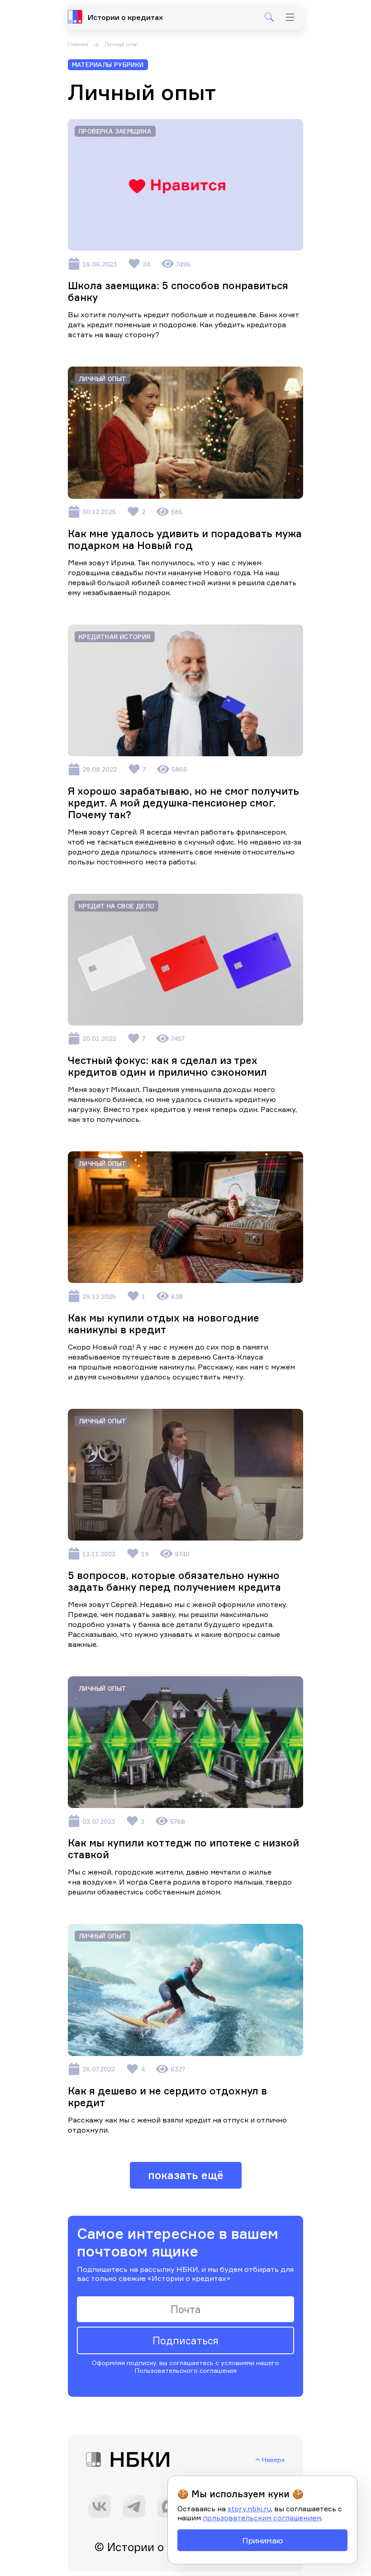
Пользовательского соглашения (186, 2370)
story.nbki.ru (249, 2509)
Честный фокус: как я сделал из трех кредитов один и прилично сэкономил (167, 1066)
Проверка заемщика (115, 131)
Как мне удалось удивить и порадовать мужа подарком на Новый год (185, 539)
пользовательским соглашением (262, 2518)
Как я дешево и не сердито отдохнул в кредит (167, 2097)
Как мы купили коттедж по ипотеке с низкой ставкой (183, 1849)
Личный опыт (102, 379)
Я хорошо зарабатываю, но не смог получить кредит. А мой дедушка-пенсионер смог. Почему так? (183, 803)
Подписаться (185, 2340)
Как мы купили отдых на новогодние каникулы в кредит (164, 1324)
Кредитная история (115, 637)
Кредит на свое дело (117, 906)
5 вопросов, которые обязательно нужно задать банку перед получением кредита (174, 1581)
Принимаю (262, 2540)
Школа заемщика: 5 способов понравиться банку (178, 291)
